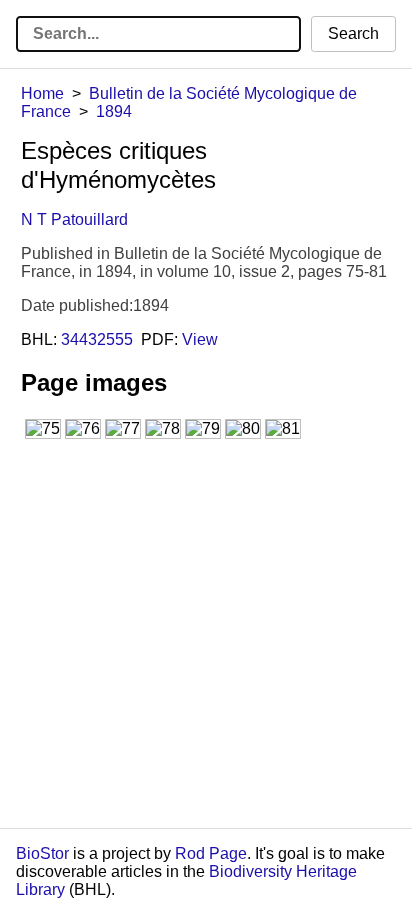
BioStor (42, 853)
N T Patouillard (74, 219)
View (200, 339)
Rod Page (211, 853)
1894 (114, 111)
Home (42, 93)
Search (353, 33)
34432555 (97, 339)
